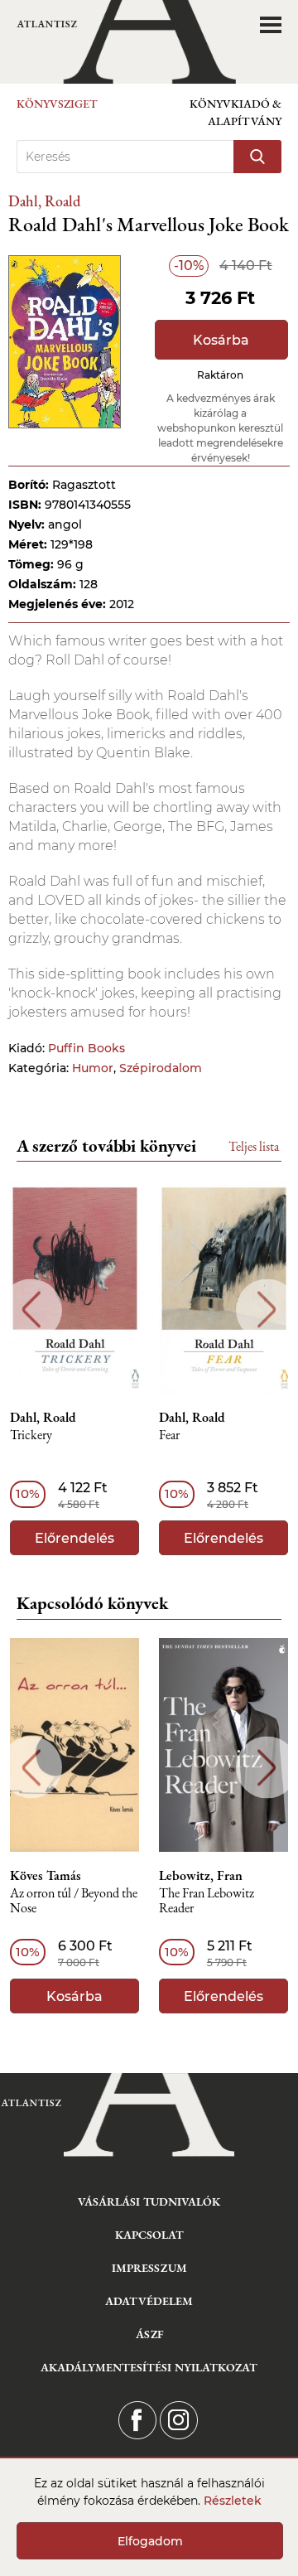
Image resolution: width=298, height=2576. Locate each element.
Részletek (233, 2501)
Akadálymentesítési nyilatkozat (149, 2367)
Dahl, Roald (44, 201)
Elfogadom (150, 2541)
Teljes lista (254, 1146)
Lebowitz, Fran (201, 1876)
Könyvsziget (57, 104)
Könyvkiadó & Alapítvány (236, 112)
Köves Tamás (46, 1876)
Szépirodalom (161, 1068)
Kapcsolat (149, 2235)
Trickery (31, 1435)
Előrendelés (74, 1538)
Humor (93, 1068)
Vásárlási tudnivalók (149, 2201)
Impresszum (149, 2268)
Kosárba (221, 340)
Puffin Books (87, 1048)
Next (267, 1310)
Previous (31, 1310)
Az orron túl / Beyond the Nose (74, 1901)
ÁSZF (149, 2334)
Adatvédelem (149, 2301)
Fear (169, 1435)
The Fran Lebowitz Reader (207, 1901)
